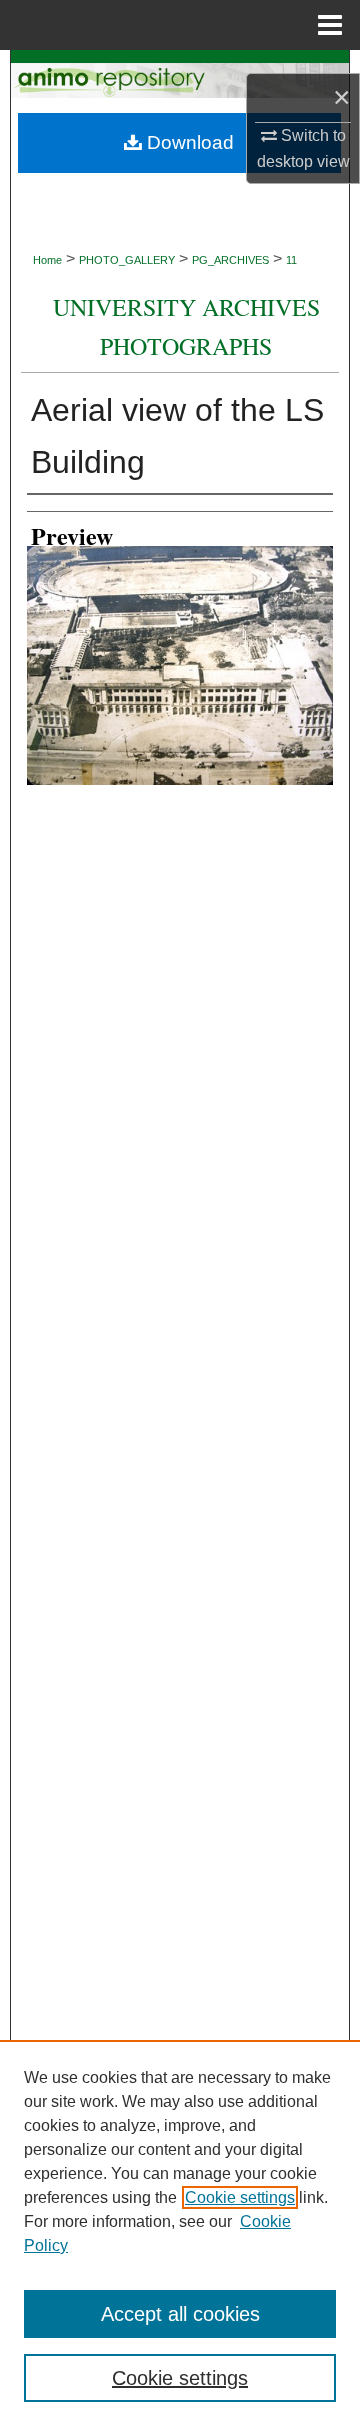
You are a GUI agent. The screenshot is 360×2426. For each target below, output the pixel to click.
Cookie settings (240, 2197)
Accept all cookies (180, 2314)
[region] (180, 2233)
